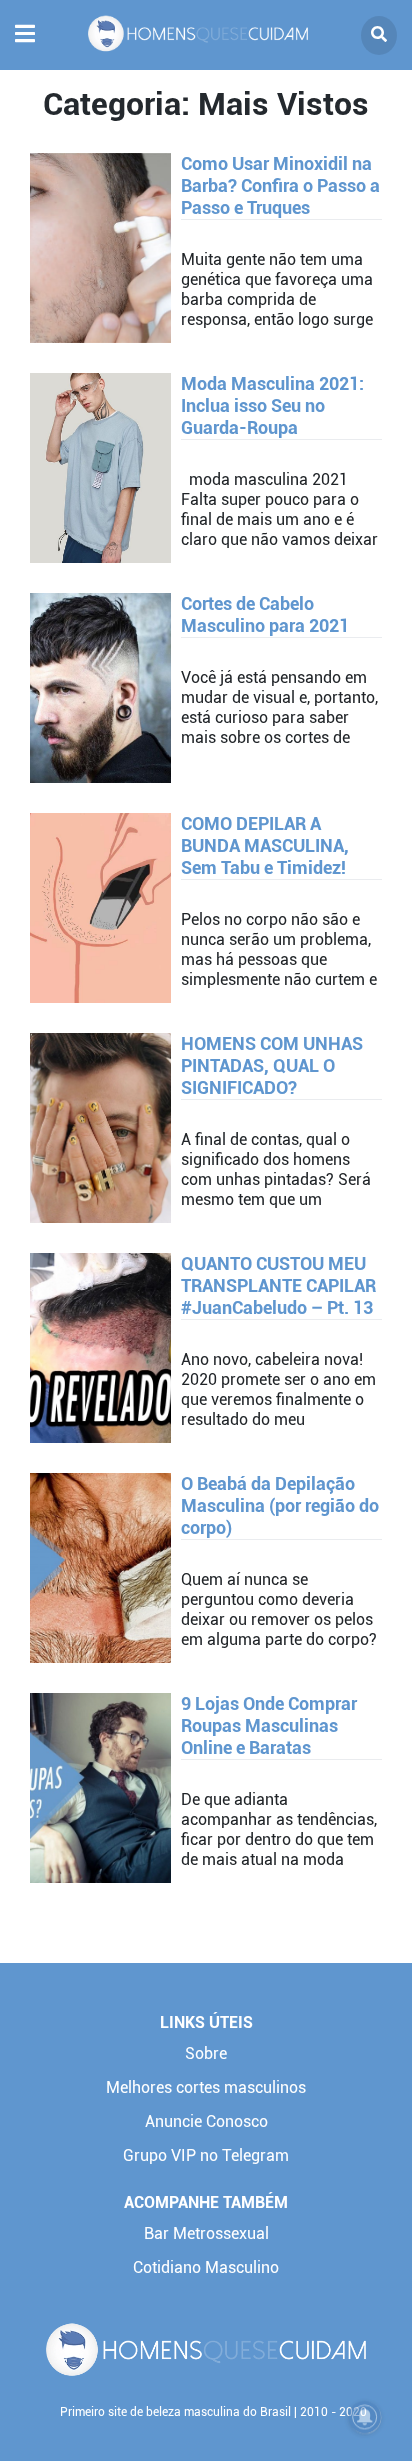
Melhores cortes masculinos (206, 2087)
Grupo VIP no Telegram (206, 2155)
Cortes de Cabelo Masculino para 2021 (265, 614)
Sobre (206, 2053)
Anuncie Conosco (206, 2121)
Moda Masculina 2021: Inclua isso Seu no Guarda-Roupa (272, 405)
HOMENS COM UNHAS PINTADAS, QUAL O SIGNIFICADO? (272, 1065)
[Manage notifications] (365, 2417)
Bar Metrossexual (206, 2233)
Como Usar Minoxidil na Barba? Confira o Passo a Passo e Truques (280, 185)
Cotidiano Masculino (206, 2267)
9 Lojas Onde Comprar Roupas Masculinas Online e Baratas (269, 1725)
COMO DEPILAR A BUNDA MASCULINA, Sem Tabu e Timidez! (265, 845)
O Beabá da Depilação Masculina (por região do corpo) (280, 1505)
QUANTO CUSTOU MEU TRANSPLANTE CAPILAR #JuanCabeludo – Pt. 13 (278, 1285)
